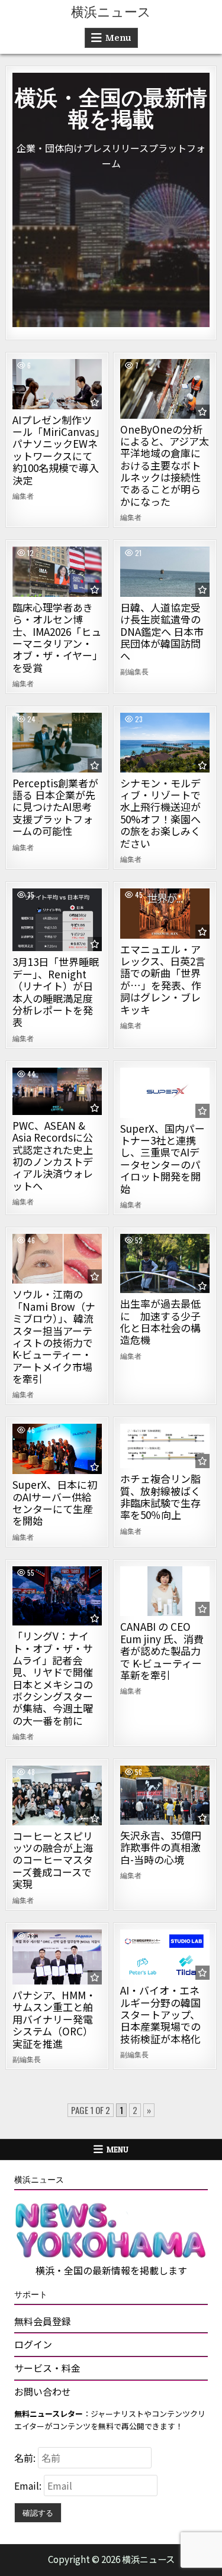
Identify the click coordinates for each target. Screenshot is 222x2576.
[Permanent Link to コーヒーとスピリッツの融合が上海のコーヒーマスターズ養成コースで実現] (57, 1795)
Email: (29, 2485)
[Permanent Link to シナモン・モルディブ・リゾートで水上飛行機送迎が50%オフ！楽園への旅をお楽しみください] (165, 742)
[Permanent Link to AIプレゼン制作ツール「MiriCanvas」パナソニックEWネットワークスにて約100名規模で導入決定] (57, 384)
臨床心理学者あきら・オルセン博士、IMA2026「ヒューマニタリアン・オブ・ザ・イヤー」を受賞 (57, 637)
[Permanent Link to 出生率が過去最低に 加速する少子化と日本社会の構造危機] (165, 1263)
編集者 (23, 496)
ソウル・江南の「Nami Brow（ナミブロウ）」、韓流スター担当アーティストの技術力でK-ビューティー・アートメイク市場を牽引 (54, 1336)
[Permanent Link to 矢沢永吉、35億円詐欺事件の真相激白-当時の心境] (165, 1795)
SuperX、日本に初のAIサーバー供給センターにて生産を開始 (55, 1502)
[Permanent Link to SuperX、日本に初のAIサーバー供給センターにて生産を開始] (57, 1449)
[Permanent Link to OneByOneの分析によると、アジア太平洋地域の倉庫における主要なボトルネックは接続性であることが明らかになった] (165, 389)
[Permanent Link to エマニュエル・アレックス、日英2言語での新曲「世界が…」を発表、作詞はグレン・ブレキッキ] (165, 914)
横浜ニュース (111, 12)
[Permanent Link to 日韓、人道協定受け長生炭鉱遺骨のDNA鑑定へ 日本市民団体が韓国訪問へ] (165, 572)
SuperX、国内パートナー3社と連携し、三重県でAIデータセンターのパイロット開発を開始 (163, 1158)
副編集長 (134, 671)
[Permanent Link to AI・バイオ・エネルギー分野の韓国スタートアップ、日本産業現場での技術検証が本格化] (165, 1955)
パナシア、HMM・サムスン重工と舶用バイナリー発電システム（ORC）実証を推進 (54, 2019)
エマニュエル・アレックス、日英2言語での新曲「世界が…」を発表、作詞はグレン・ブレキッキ (163, 979)
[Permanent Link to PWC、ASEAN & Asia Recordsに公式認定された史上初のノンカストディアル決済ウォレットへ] (57, 1091)
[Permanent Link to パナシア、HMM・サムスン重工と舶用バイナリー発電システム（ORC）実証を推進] (57, 1957)
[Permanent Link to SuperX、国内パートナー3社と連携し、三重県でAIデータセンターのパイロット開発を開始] (165, 1093)
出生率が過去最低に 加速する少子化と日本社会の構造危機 (160, 1321)
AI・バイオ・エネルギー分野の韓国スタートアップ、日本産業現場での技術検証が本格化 (160, 2014)
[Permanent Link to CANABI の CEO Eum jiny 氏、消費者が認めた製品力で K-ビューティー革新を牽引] (165, 1591)
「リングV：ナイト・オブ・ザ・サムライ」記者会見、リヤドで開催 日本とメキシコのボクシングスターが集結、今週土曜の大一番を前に (53, 1678)
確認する (38, 2512)
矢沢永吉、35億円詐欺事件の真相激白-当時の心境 (161, 1847)
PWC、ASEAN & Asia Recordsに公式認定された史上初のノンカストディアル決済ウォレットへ (53, 1156)
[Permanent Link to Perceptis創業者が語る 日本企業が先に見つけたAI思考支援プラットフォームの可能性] (57, 742)
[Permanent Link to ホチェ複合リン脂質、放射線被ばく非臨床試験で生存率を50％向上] (165, 1446)
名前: (26, 2458)
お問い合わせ (43, 2391)
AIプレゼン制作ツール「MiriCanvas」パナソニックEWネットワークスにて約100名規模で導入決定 (56, 450)
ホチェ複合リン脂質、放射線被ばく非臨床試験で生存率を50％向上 (160, 1497)
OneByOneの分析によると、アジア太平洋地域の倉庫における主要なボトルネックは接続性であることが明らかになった (165, 465)
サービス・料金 (47, 2368)
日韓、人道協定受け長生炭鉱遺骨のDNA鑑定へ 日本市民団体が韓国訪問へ (162, 631)
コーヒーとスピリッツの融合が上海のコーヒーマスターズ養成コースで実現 (53, 1860)
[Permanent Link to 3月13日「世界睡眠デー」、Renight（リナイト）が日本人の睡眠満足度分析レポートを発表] (57, 920)
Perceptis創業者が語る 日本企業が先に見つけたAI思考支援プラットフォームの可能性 (55, 807)
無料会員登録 (43, 2321)
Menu (118, 38)
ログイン (33, 2344)
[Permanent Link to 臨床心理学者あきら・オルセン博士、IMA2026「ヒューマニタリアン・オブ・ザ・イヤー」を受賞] (57, 572)
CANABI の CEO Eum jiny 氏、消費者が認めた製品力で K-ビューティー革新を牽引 (162, 1651)
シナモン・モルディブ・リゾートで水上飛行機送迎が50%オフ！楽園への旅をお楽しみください (160, 813)
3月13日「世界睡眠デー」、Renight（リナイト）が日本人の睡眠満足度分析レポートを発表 (56, 992)
